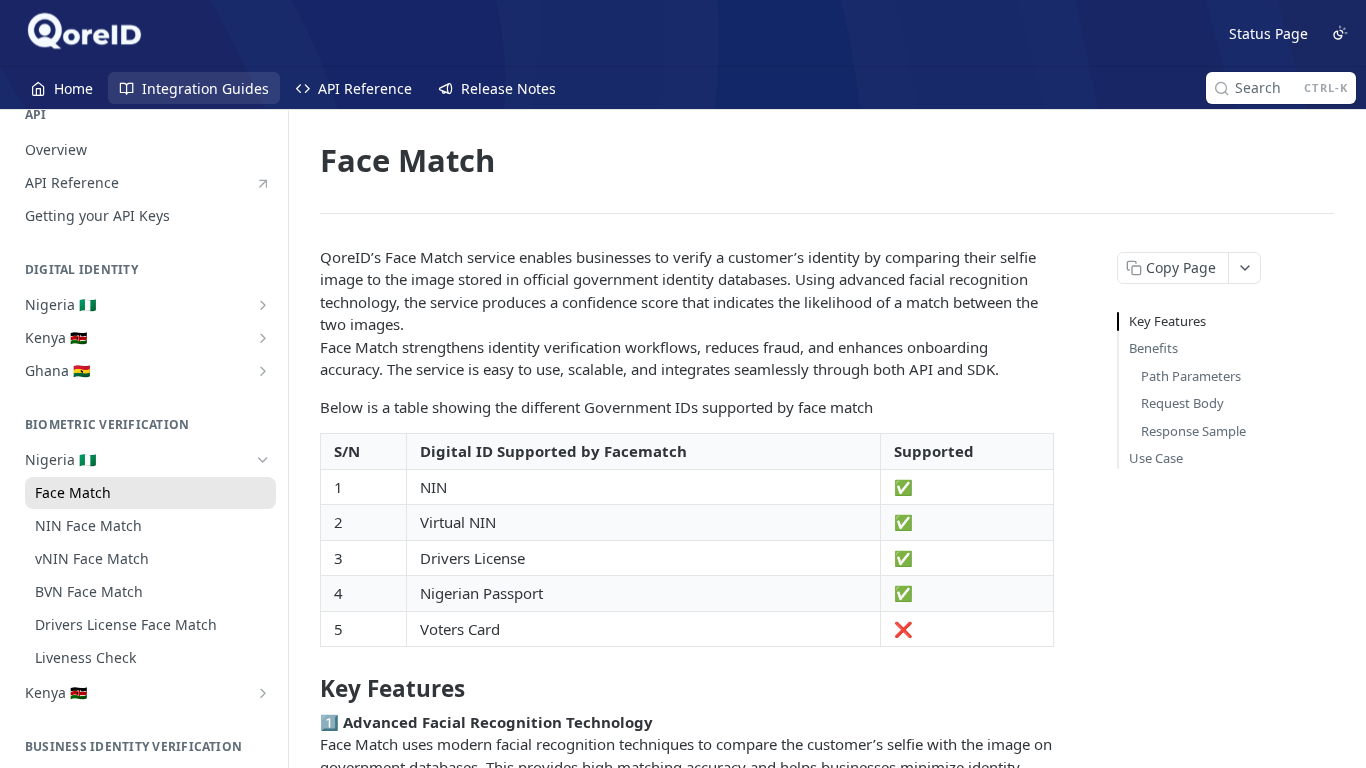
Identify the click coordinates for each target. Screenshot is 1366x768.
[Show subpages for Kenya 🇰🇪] (263, 338)
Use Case (1156, 458)
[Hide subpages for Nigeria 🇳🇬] (263, 460)
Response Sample (1193, 431)
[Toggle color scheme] (1340, 33)
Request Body (1182, 403)
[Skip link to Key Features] (306, 689)
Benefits (1153, 348)
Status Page (1268, 33)
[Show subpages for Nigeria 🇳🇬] (263, 305)
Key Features (1167, 321)
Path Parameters (1191, 376)
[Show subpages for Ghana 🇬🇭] (263, 371)
